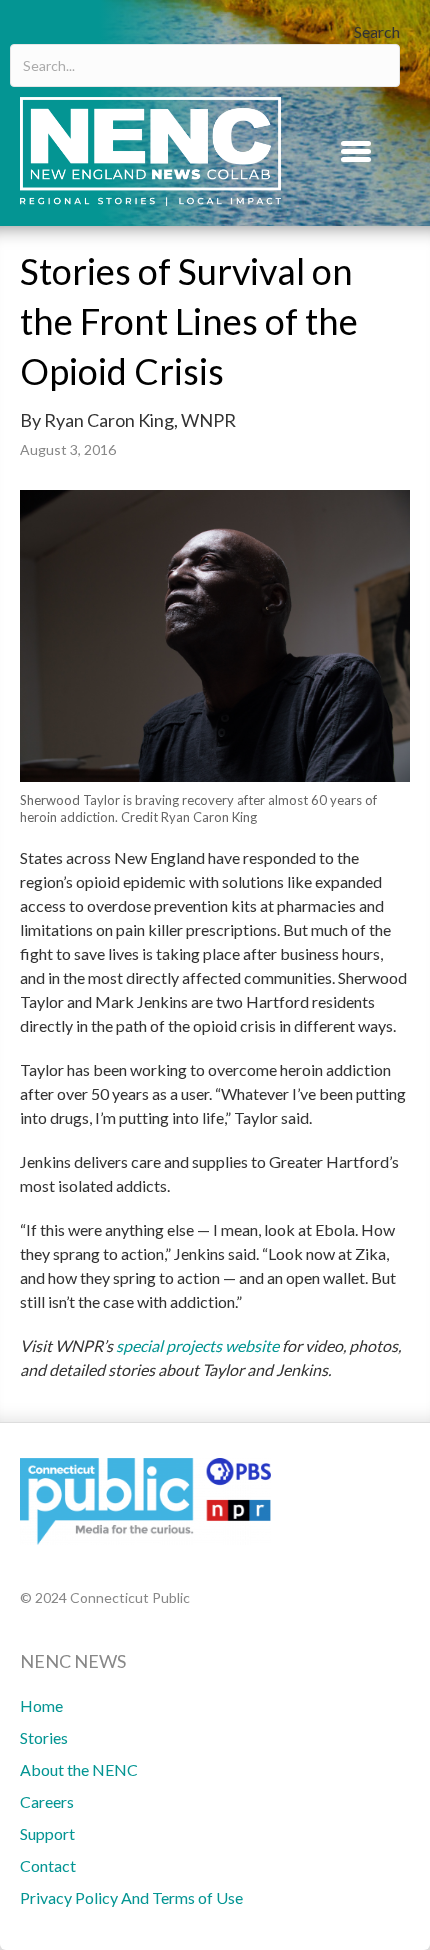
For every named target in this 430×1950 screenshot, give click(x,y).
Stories (44, 1737)
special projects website (197, 1345)
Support (47, 1833)
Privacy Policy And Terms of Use (131, 1897)
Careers (47, 1801)
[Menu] (356, 151)
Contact (48, 1865)
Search (377, 31)
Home (41, 1705)
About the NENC (79, 1769)
